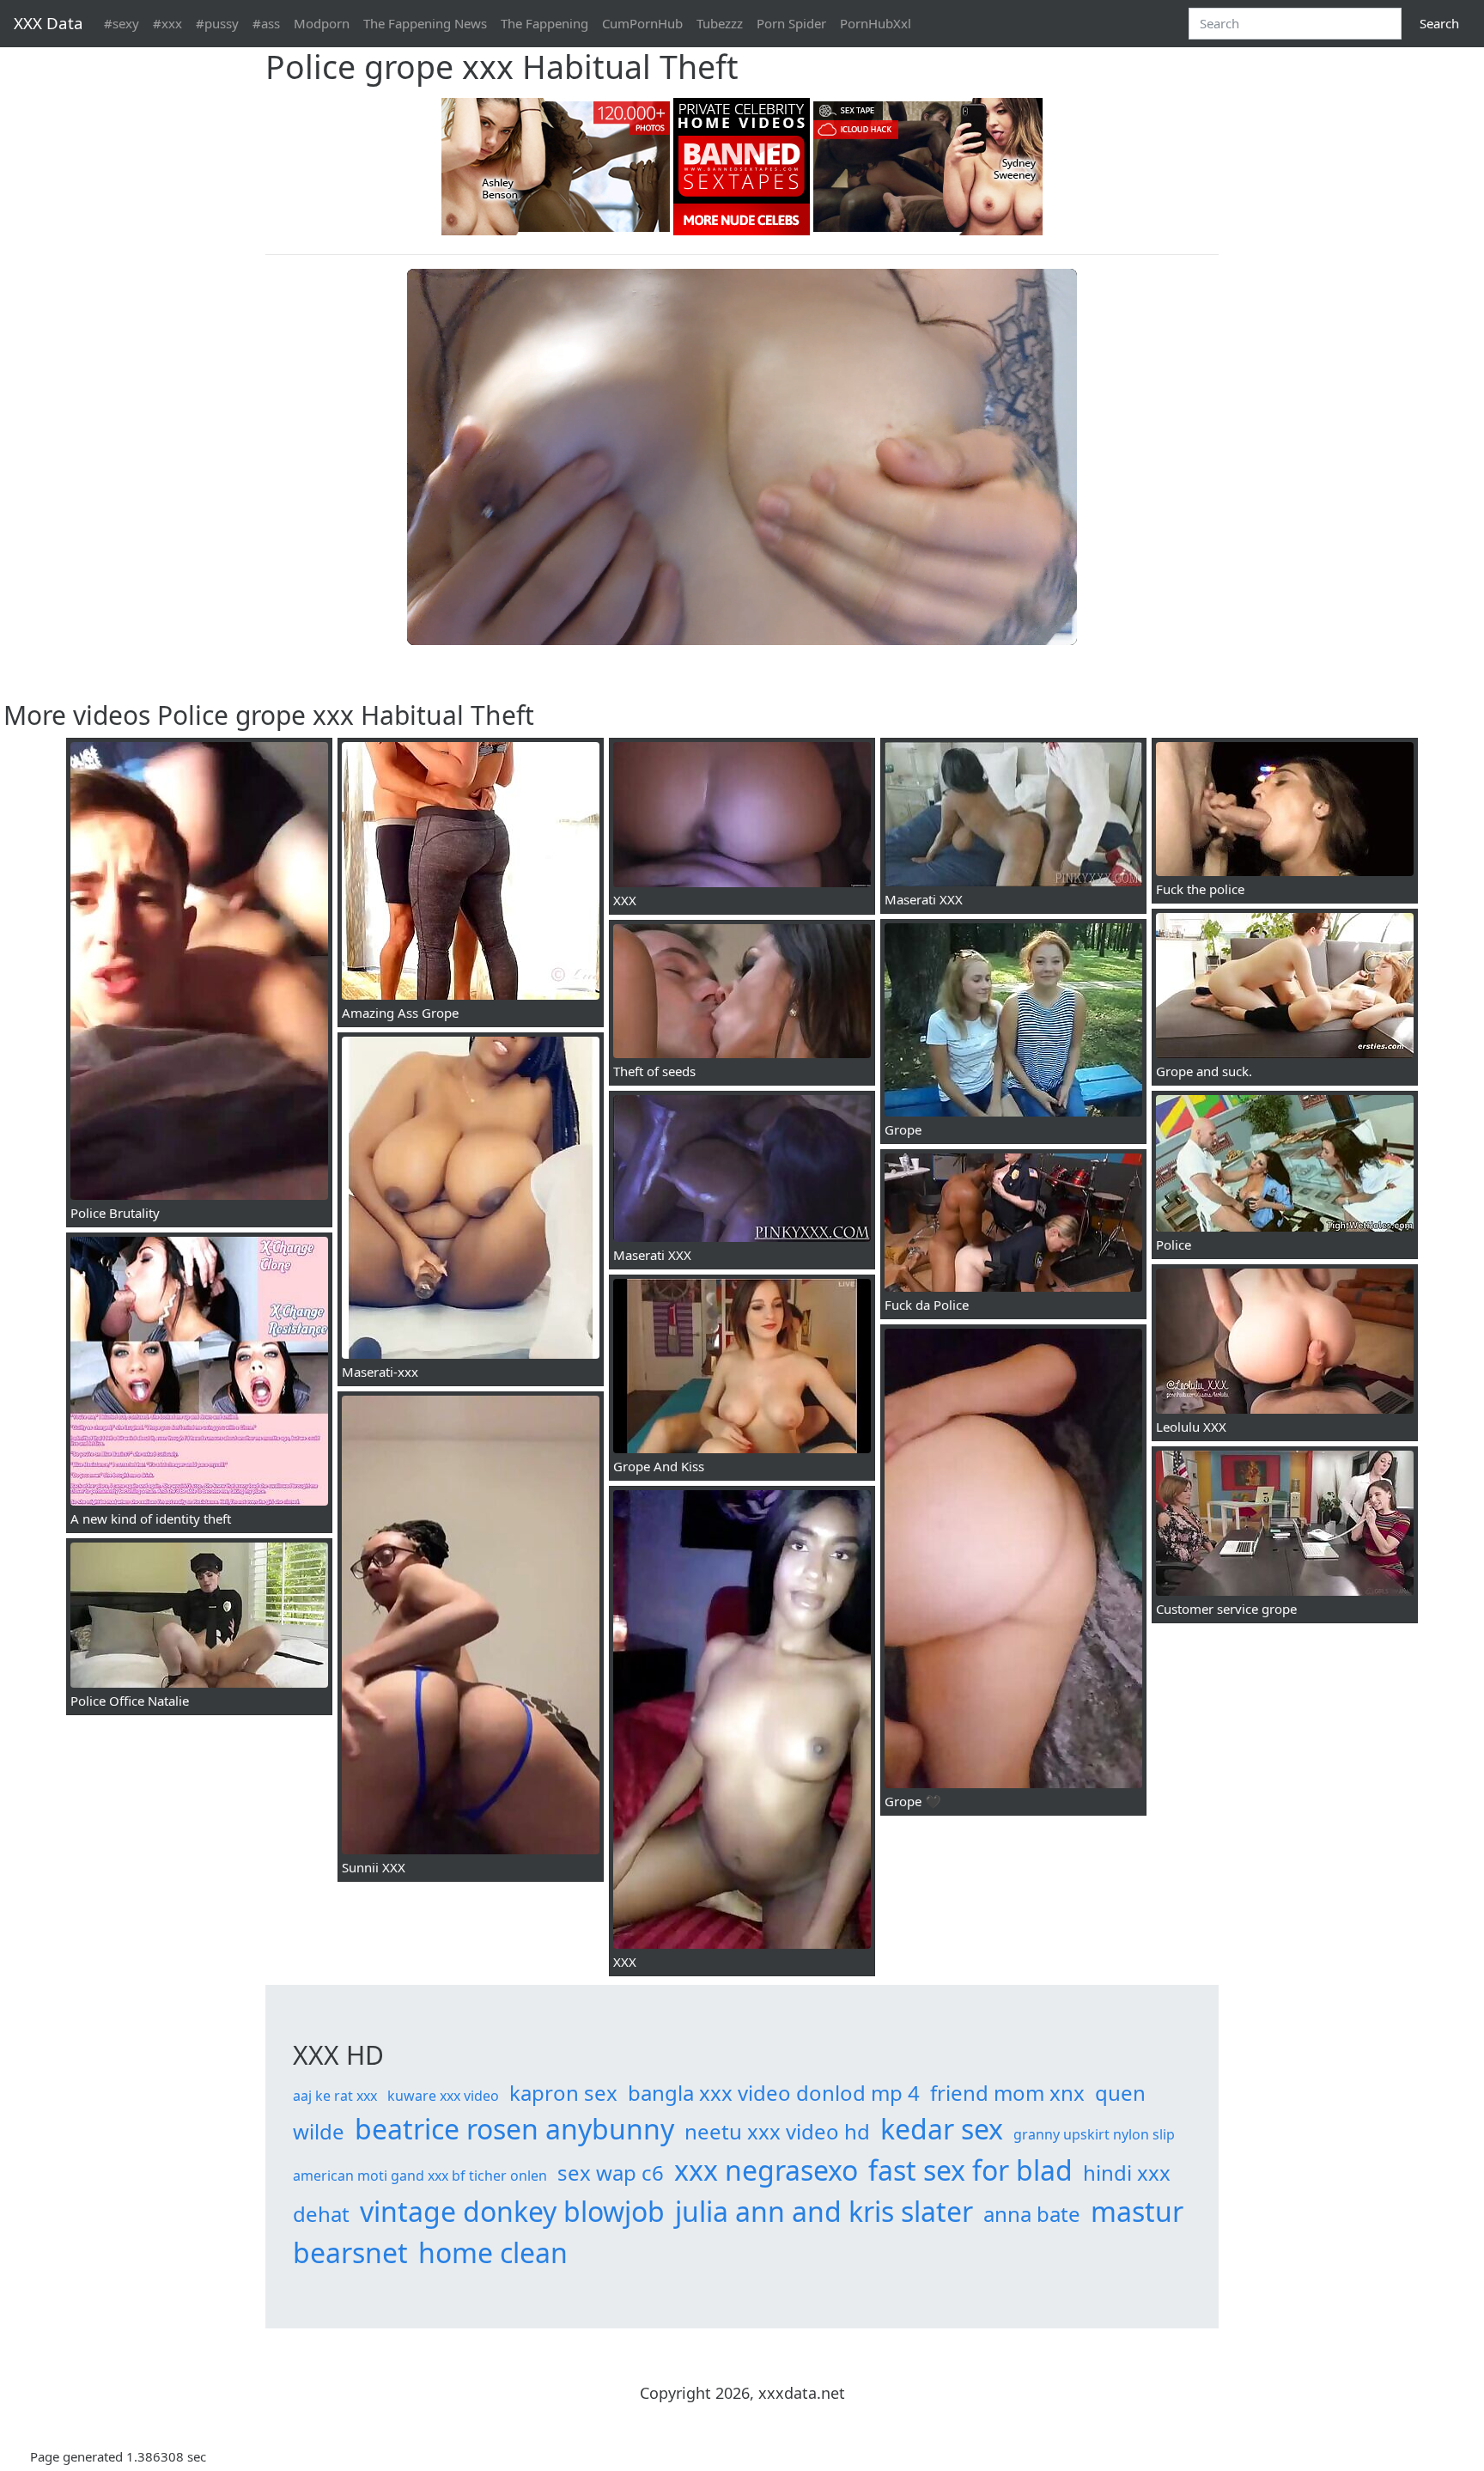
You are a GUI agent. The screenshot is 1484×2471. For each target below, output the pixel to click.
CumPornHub (642, 23)
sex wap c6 (611, 2173)
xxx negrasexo (766, 2170)
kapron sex (563, 2093)
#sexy (122, 23)
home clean (493, 2252)
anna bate (1032, 2214)
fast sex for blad (970, 2170)
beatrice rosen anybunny (514, 2129)
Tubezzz (720, 23)
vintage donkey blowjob (512, 2211)
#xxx (167, 23)
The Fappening (544, 23)
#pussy (217, 23)
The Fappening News (425, 23)
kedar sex (942, 2129)
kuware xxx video (443, 2096)
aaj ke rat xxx (335, 2096)
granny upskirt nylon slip (1094, 2134)
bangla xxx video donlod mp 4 (774, 2093)
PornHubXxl (876, 23)
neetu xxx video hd (777, 2131)
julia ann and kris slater (824, 2211)
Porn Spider (791, 23)
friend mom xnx (1007, 2093)
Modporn (322, 23)
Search (1439, 23)
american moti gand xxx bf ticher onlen (420, 2176)
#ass (266, 23)
